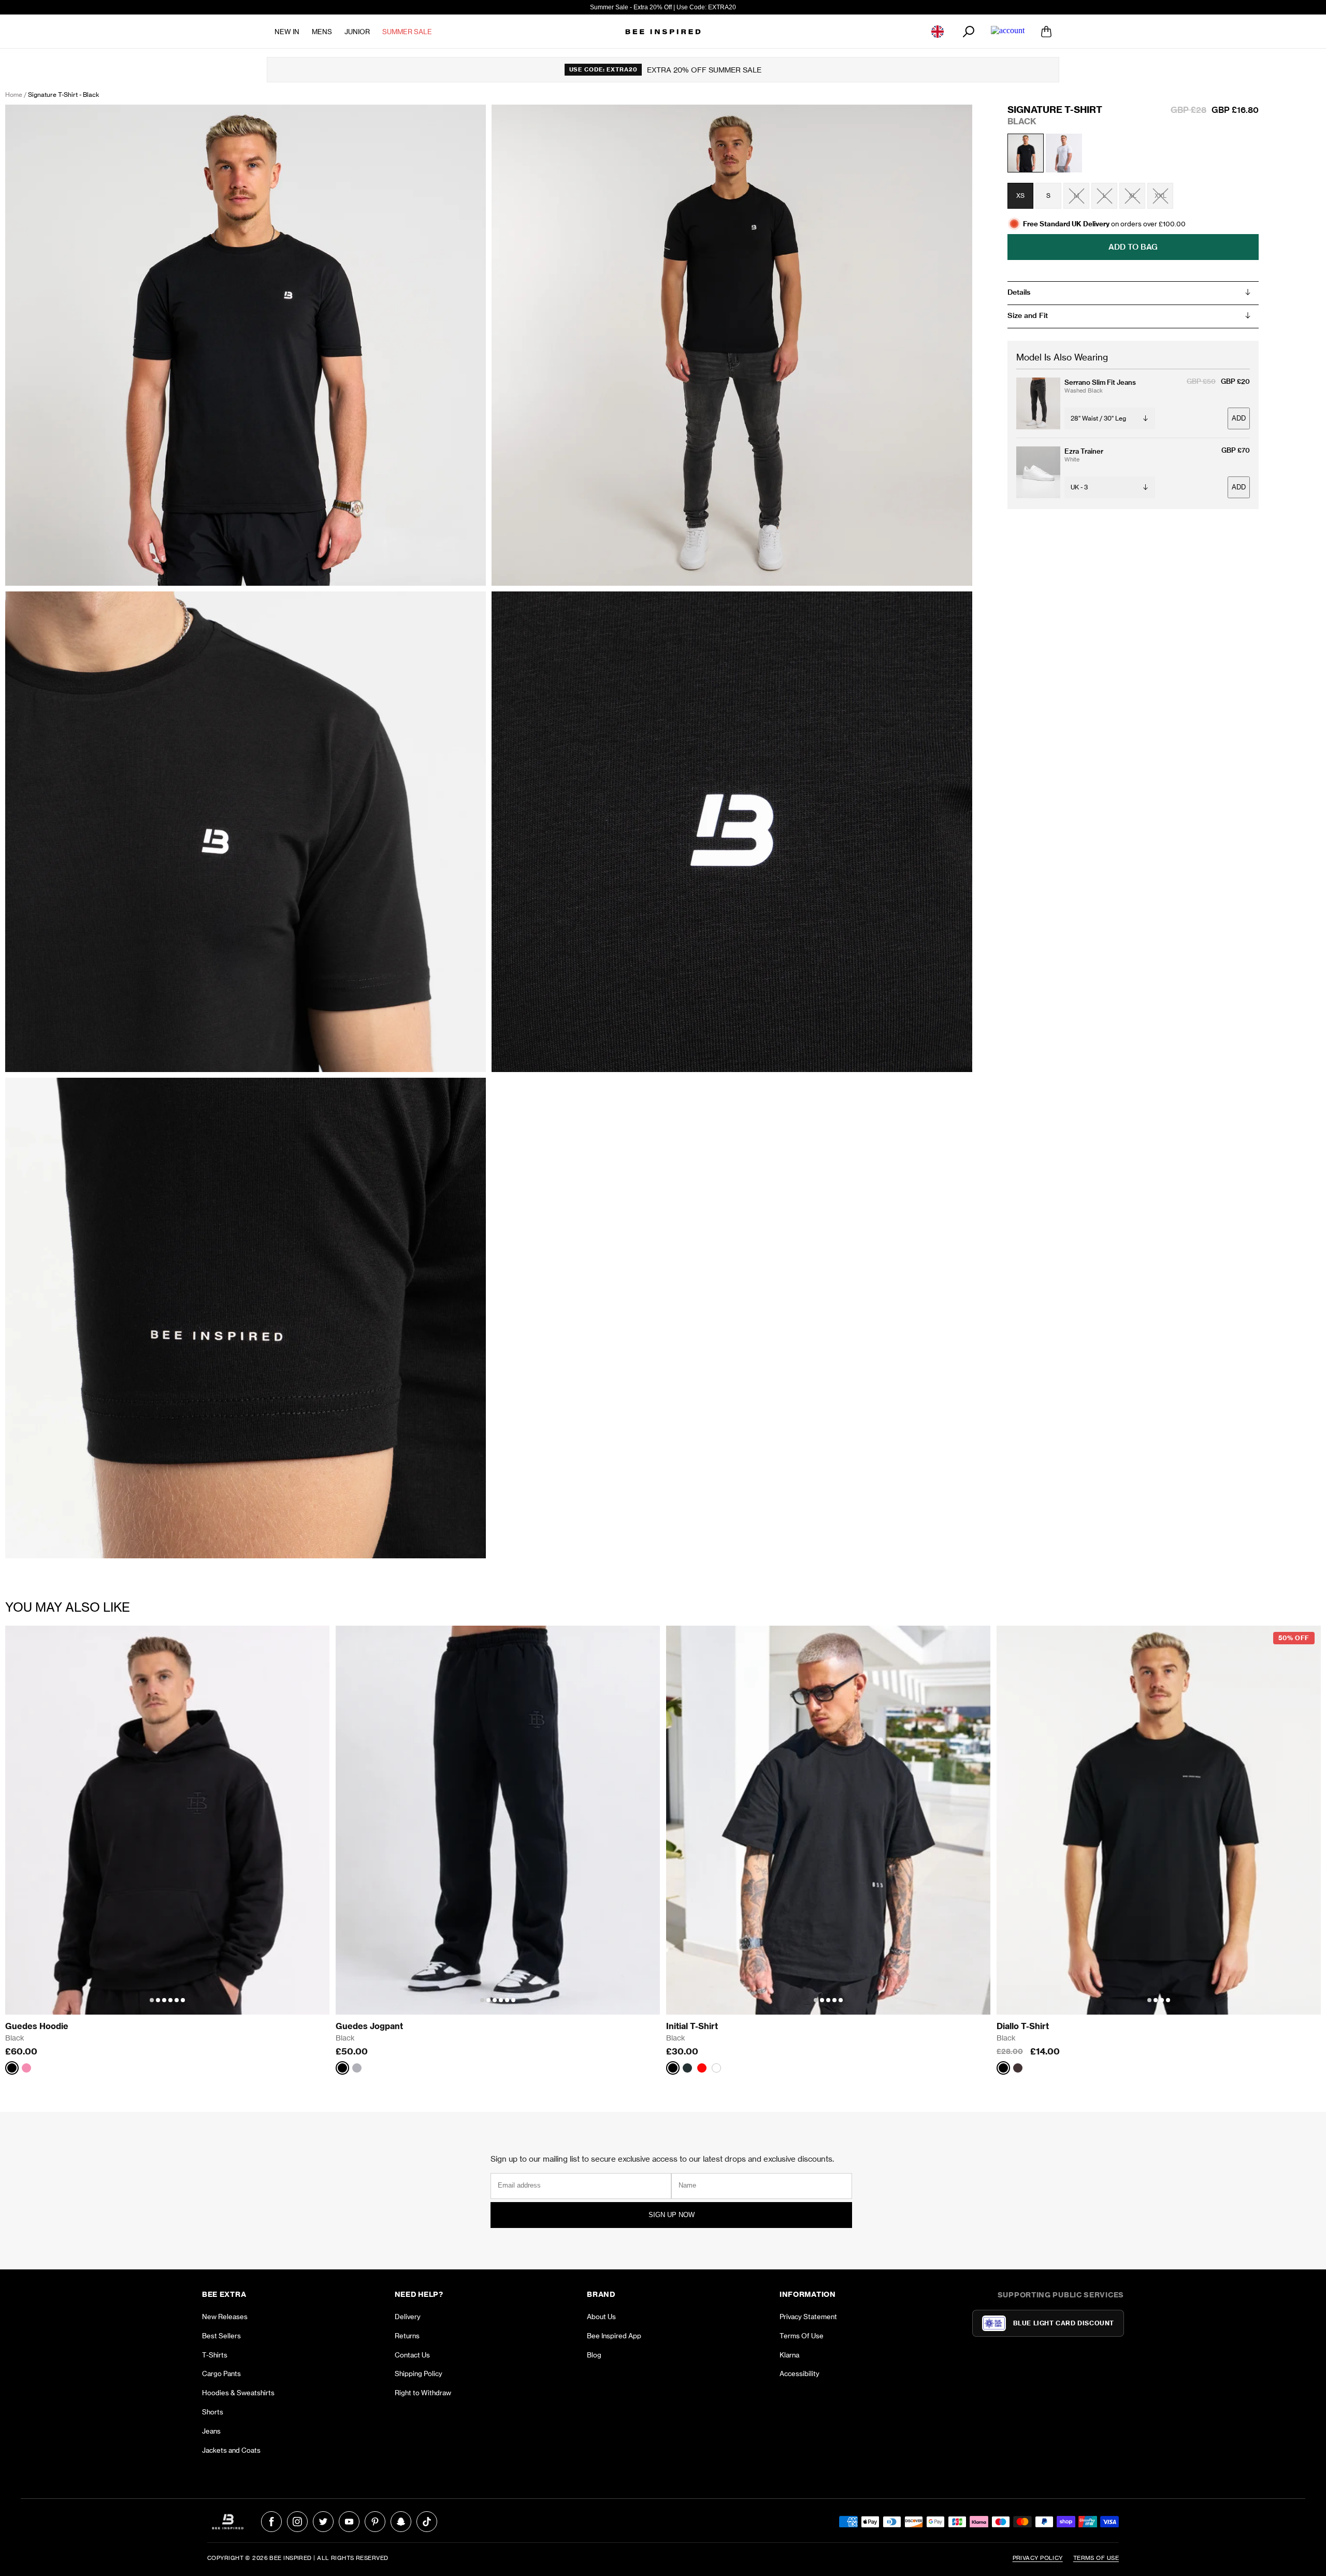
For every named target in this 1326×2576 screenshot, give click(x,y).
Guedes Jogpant (369, 2026)
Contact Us (412, 2355)
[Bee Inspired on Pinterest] (375, 2522)
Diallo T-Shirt (1023, 2026)
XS (1020, 196)
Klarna (789, 2355)
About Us (601, 2317)
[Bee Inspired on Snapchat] (401, 2522)
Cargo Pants (221, 2374)
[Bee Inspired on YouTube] (349, 2522)
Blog (594, 2355)
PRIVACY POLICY (1038, 2558)
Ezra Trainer (1084, 451)
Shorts (213, 2412)
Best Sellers (221, 2336)
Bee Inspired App (614, 2336)
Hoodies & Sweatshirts (238, 2393)
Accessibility (799, 2374)
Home (14, 95)
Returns (407, 2336)
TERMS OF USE (1096, 2558)
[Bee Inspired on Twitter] (323, 2522)
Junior (357, 32)
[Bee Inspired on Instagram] (297, 2522)
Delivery (408, 2317)
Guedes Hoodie (37, 2026)
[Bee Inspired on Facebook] (271, 2522)
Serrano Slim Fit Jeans (1100, 382)
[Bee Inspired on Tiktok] (427, 2522)
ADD (1239, 419)
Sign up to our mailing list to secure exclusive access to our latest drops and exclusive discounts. (662, 2159)
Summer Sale (407, 32)
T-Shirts (215, 2355)
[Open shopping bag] (1046, 32)
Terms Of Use (802, 2336)
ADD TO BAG (1133, 247)
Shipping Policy (419, 2374)
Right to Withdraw (423, 2393)
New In (287, 32)
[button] (152, 2000)
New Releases (225, 2317)
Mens (322, 32)
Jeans (211, 2431)
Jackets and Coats (231, 2450)
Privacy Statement (808, 2317)
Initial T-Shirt (692, 2026)
